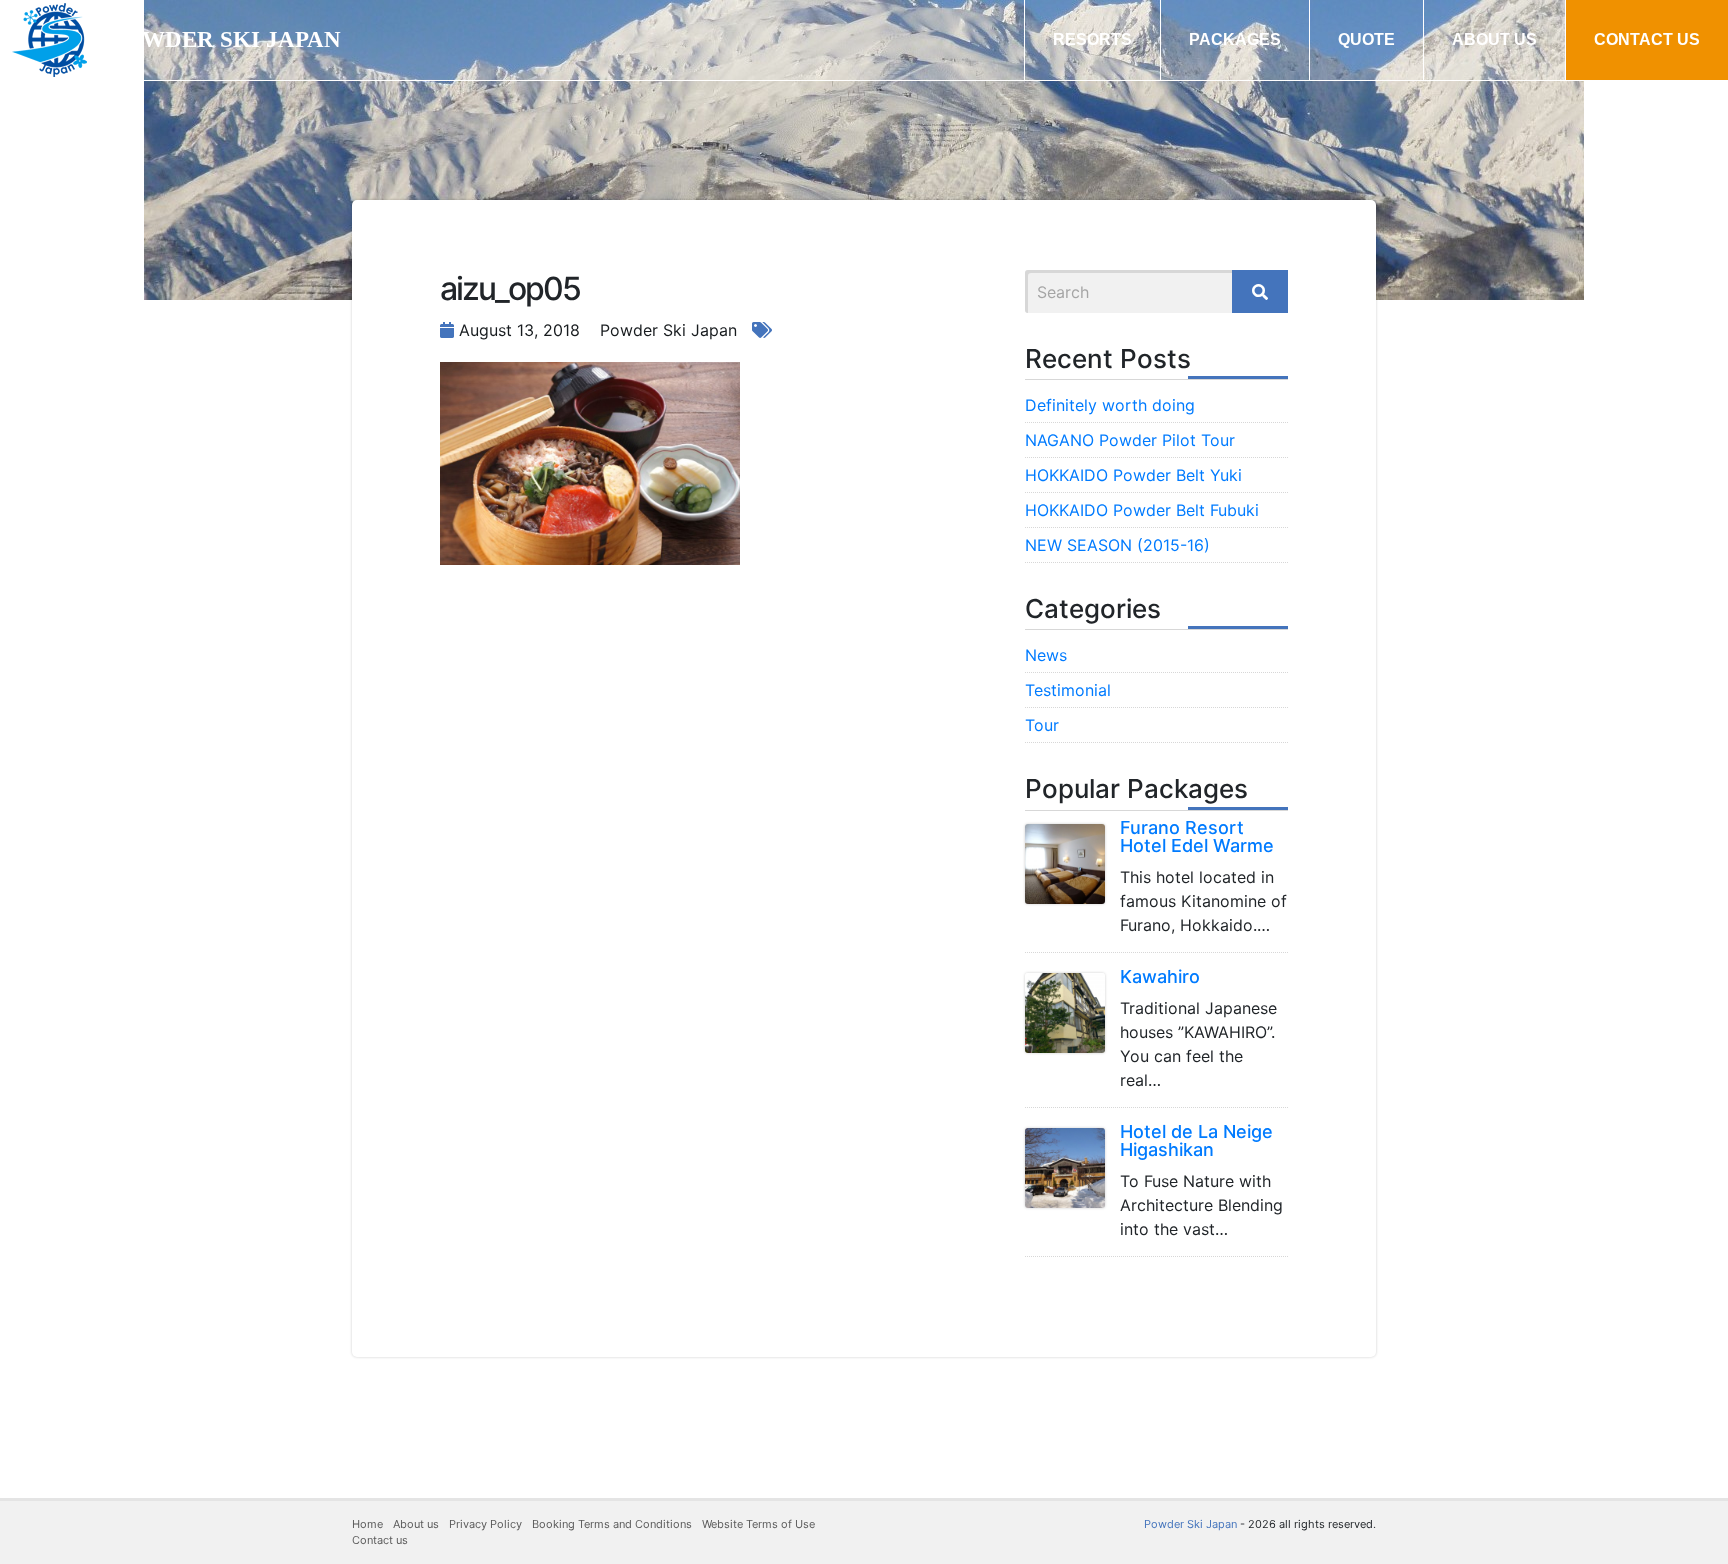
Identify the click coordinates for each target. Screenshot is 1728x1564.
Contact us (380, 1540)
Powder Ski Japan (1190, 1524)
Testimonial (1068, 690)
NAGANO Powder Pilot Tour (1130, 440)
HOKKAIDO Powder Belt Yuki (1133, 475)
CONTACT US (1647, 39)
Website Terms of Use (758, 1524)
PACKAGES (1235, 39)
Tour (1042, 725)
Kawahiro (1160, 976)
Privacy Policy (485, 1524)
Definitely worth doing (1110, 405)
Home (367, 1524)
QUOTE (1366, 39)
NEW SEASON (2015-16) (1117, 545)
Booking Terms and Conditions (612, 1524)
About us (416, 1524)
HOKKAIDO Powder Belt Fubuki (1142, 510)
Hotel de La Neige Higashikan (1196, 1140)
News (1046, 655)
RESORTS (1092, 39)
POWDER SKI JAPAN (225, 39)
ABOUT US (1494, 39)
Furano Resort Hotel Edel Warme (1197, 836)
